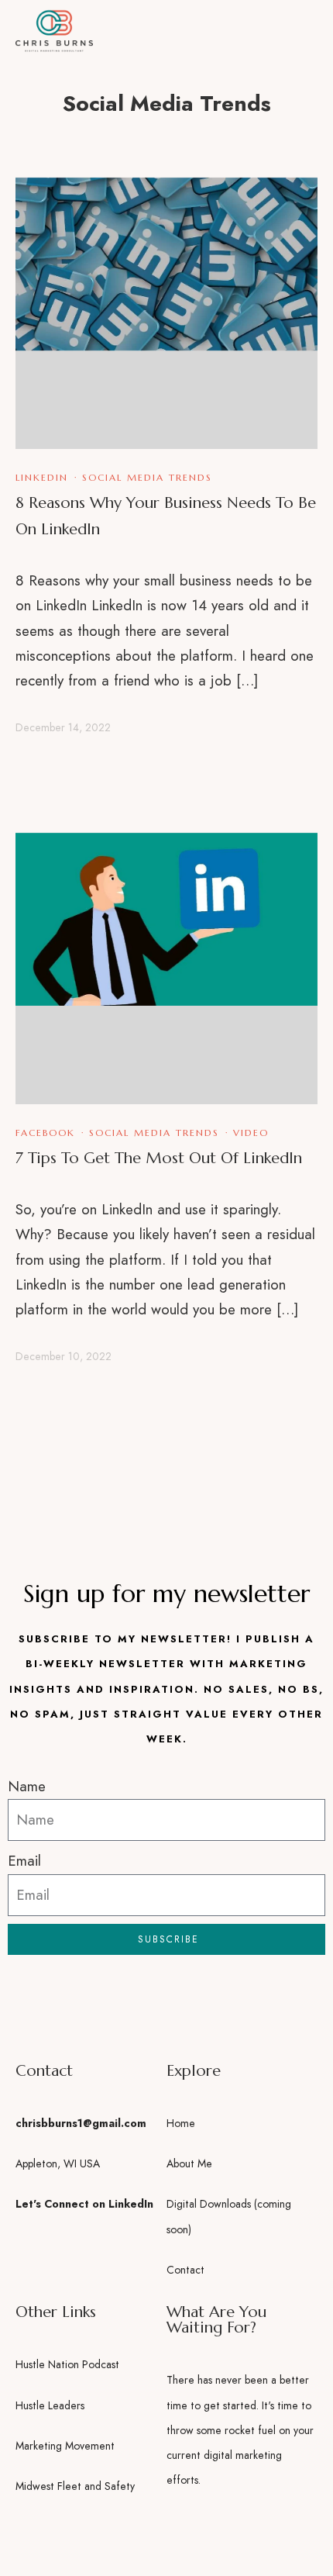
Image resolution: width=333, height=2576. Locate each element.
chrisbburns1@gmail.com (81, 2123)
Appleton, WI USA (58, 2163)
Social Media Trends (147, 477)
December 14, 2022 (63, 727)
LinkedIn (42, 477)
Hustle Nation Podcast (67, 2364)
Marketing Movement (65, 2446)
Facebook (45, 1133)
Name (27, 1786)
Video (251, 1133)
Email (24, 1861)
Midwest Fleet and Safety (75, 2486)
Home (181, 2123)
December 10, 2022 (64, 1356)
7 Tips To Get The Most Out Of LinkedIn (159, 1158)
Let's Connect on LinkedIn (84, 2204)
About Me (189, 2163)
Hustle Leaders (50, 2405)
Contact (185, 2270)
